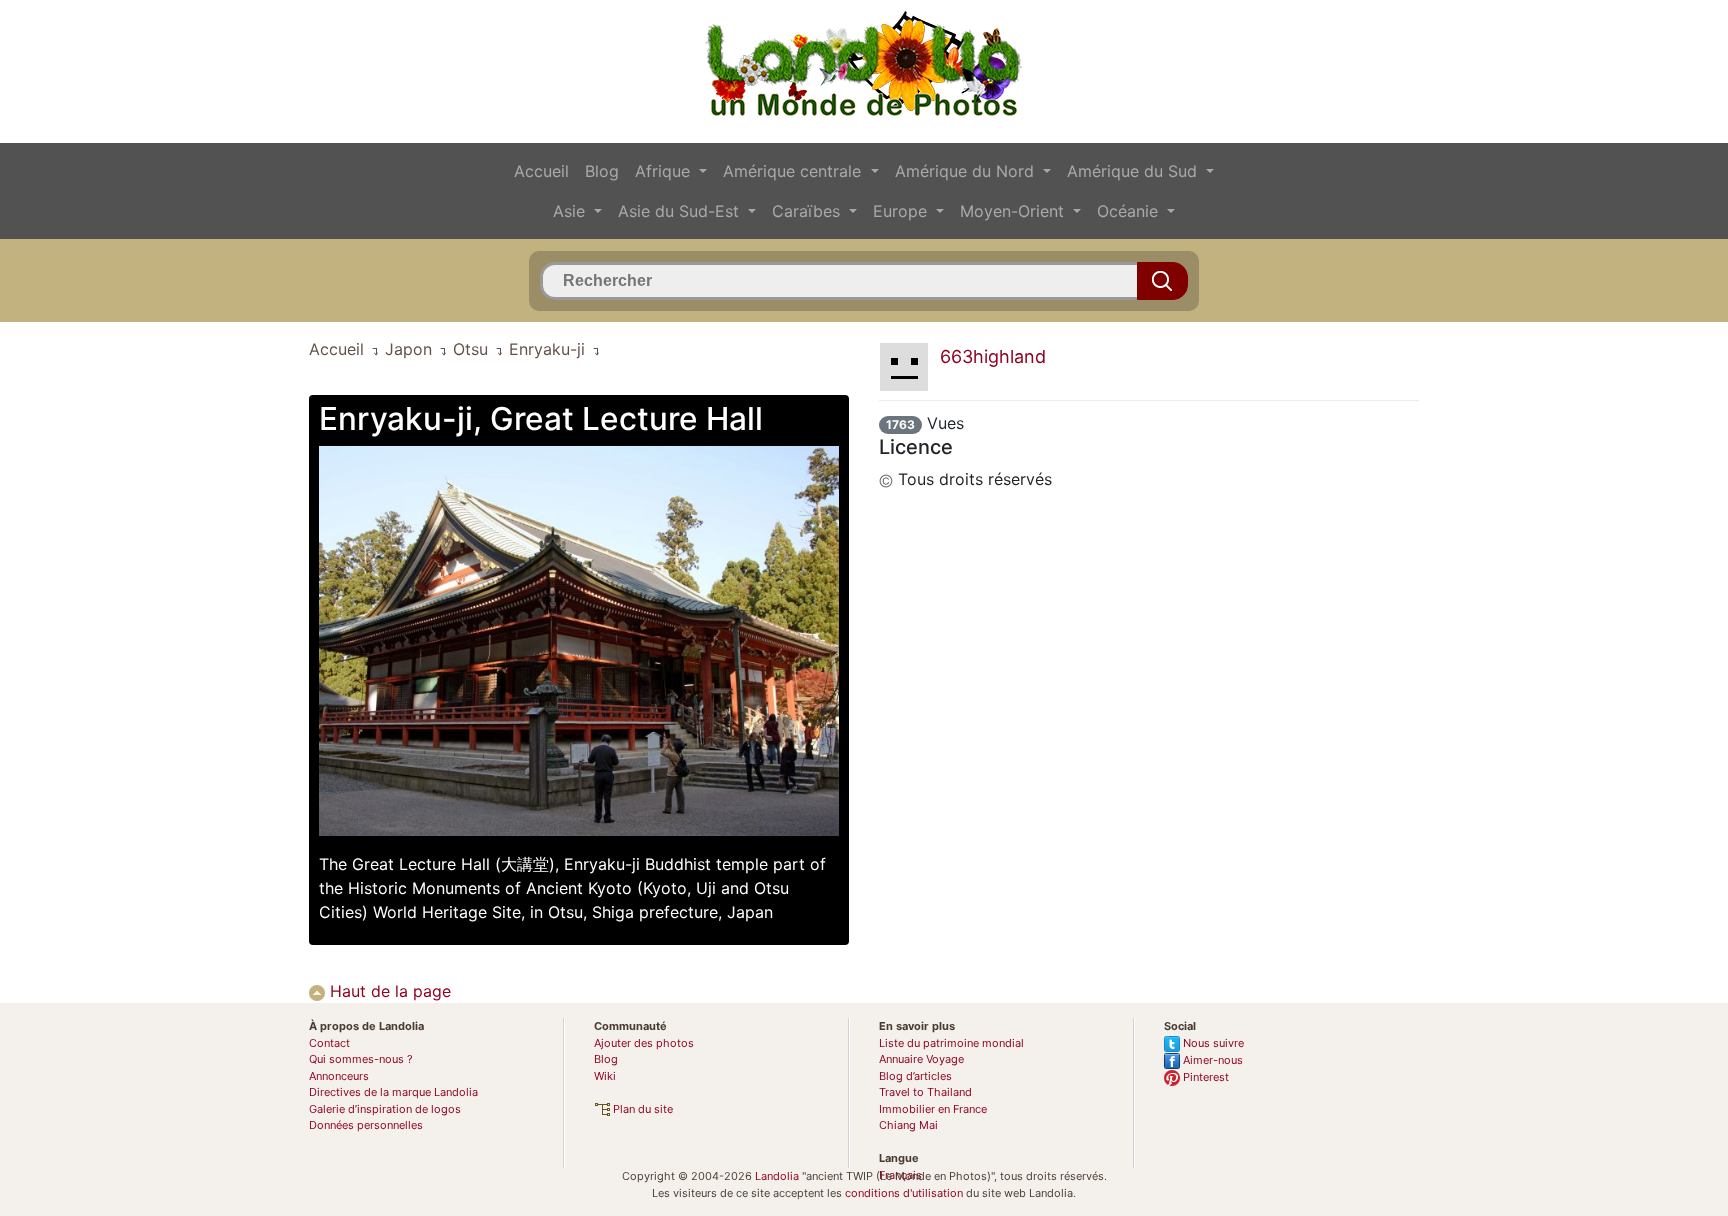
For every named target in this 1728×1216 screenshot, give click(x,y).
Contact (329, 1043)
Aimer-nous (1211, 1060)
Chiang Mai (908, 1125)
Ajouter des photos (644, 1043)
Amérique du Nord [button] (967, 171)
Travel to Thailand (925, 1092)
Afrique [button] (665, 171)
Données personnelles (366, 1125)
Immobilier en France (933, 1109)
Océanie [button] (1130, 211)
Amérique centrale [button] (794, 171)
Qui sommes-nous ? (361, 1059)
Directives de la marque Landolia (393, 1092)
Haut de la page (388, 991)
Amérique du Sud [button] (1134, 171)
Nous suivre (1212, 1043)
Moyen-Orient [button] (1014, 211)
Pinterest (1204, 1077)
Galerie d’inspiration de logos (385, 1109)
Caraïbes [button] (808, 211)
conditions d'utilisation (904, 1193)
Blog (602, 171)
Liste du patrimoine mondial (951, 1043)
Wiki (605, 1076)
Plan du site (641, 1109)
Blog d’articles (915, 1076)
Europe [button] (902, 211)
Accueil (541, 171)
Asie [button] (571, 211)
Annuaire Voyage (921, 1059)
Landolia (777, 1176)
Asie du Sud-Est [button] (681, 211)
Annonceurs (339, 1076)
